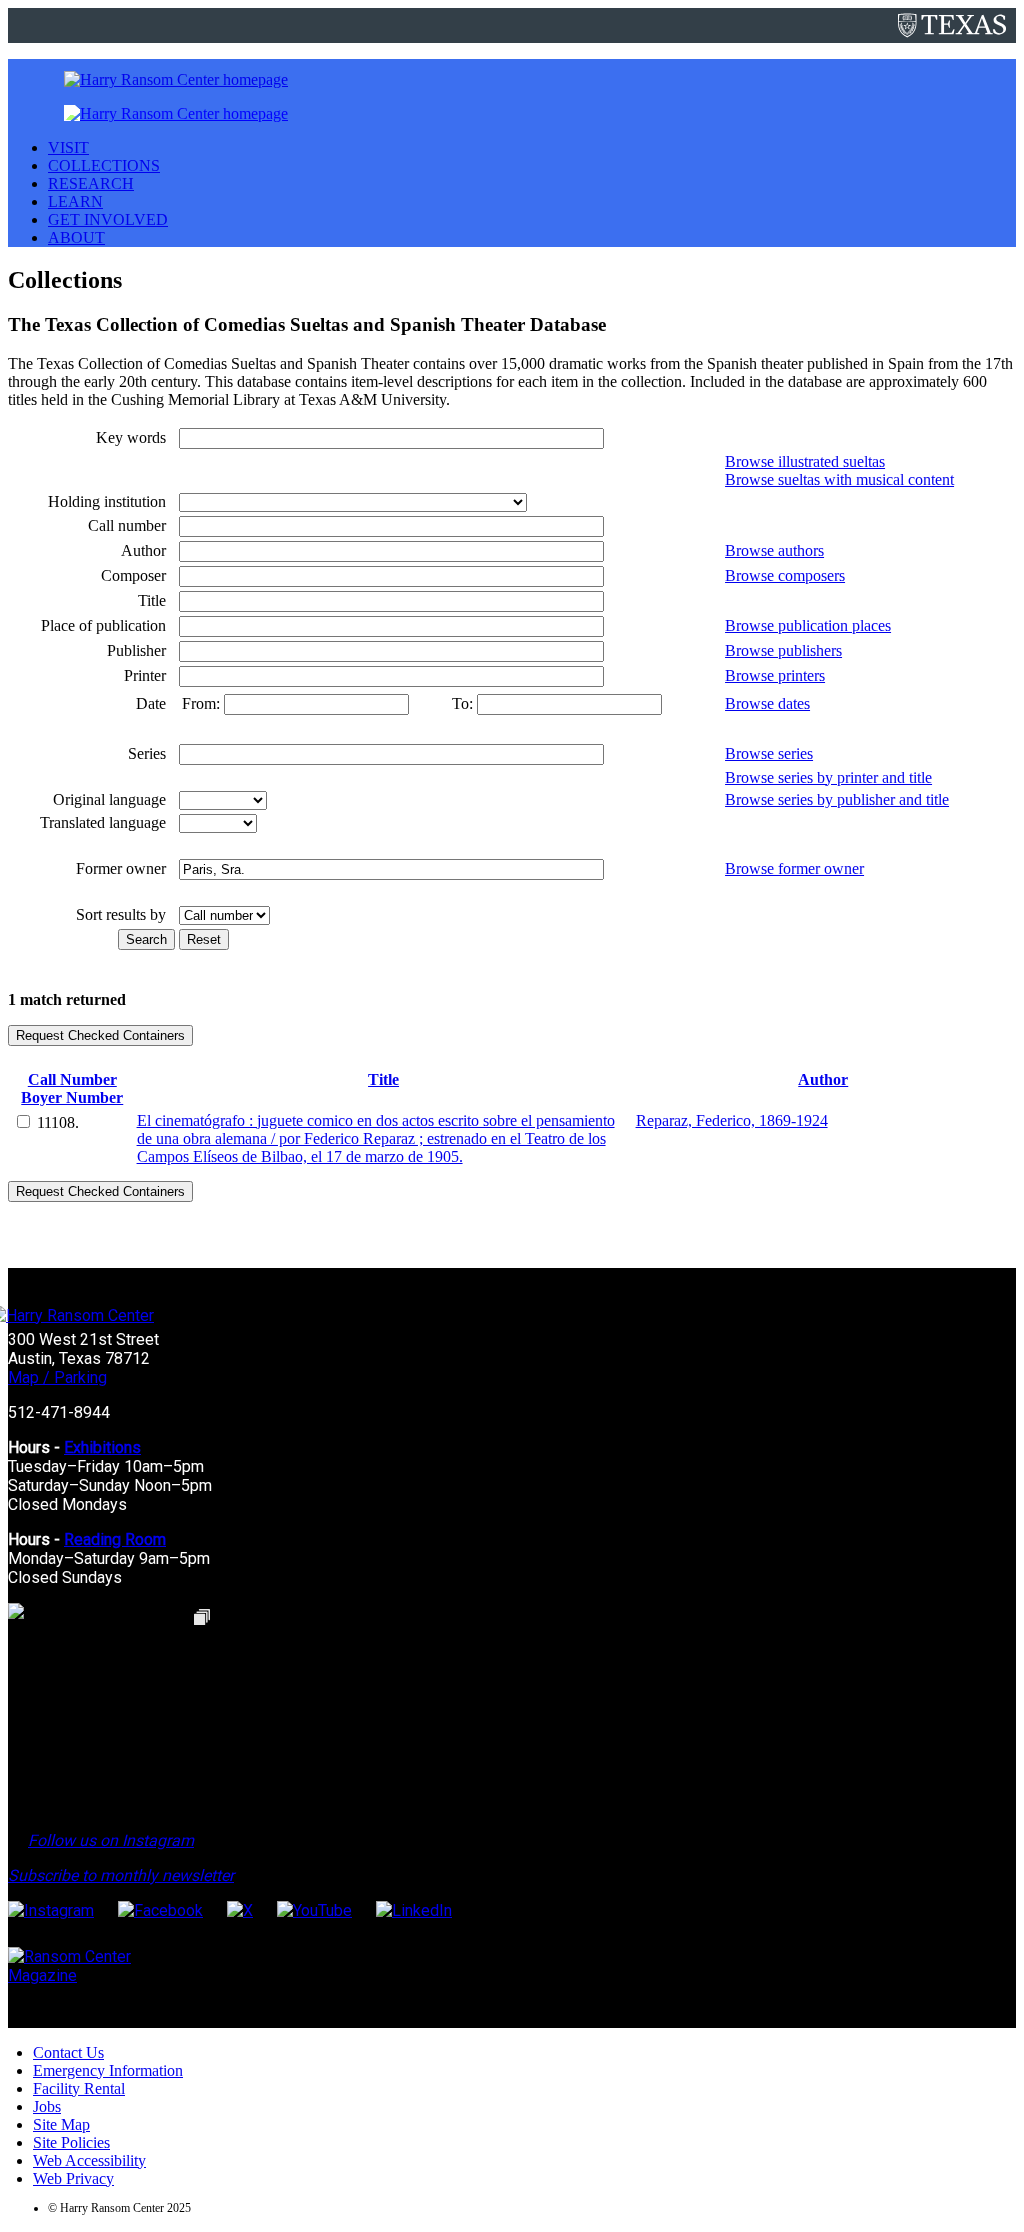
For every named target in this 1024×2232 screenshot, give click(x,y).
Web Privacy (73, 2178)
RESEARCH (91, 183)
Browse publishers (783, 650)
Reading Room (115, 1539)
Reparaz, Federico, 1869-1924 (732, 1120)
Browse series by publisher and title (837, 799)
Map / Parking (57, 1377)
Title (383, 1079)
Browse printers (775, 675)
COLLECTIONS (104, 165)
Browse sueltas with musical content (839, 479)
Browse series (769, 753)
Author (823, 1079)
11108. (58, 1122)
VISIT (68, 147)
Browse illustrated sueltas (805, 461)
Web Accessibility (89, 2160)
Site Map (61, 2124)
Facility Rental (79, 2088)
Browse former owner (794, 868)
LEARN (75, 201)
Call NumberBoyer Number (72, 1088)
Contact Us (68, 2052)
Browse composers (785, 575)
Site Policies (71, 2142)
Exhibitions (102, 1447)
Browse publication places (808, 625)
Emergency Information (108, 2070)
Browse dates (767, 703)
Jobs (47, 2106)
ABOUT (76, 237)
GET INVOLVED (108, 219)
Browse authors (774, 550)
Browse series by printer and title (828, 777)
